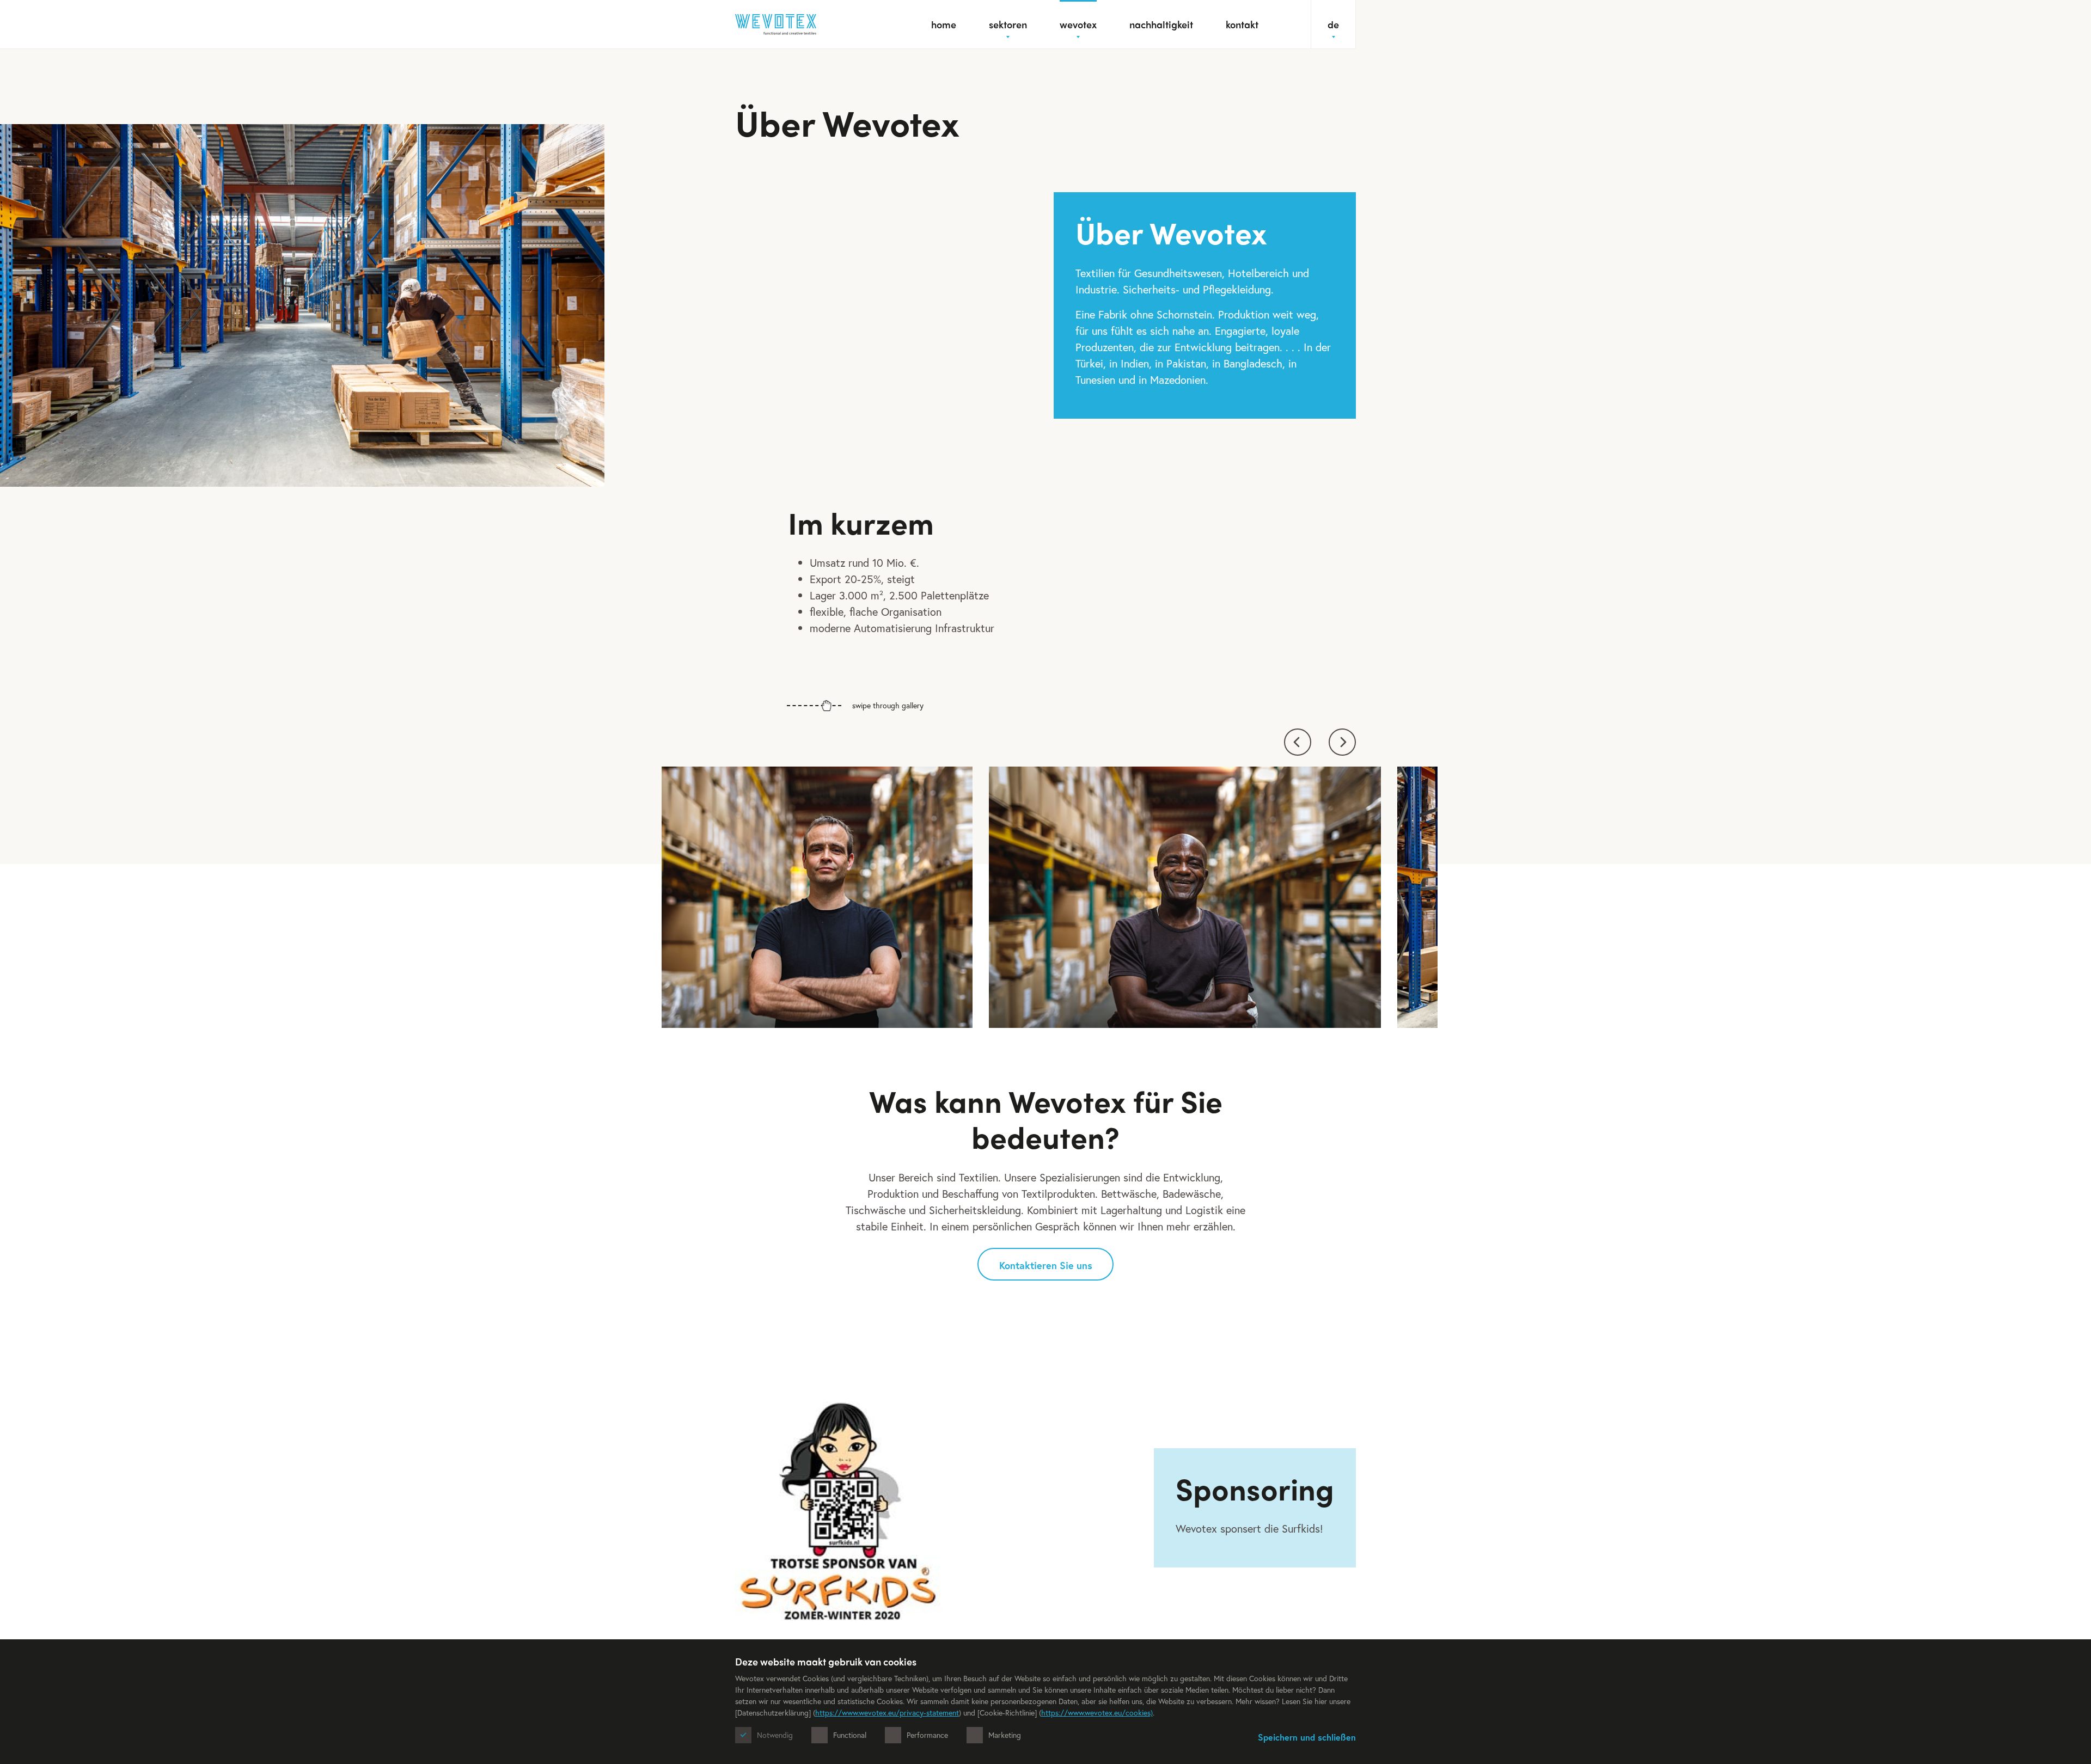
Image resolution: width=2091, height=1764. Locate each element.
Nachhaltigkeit (1161, 24)
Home (944, 24)
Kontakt (1242, 24)
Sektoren (1008, 24)
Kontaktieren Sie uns (1046, 1265)
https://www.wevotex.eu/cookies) (1097, 1713)
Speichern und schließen (1307, 1737)
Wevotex (1078, 24)
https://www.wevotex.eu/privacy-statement (887, 1713)
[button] (1298, 742)
